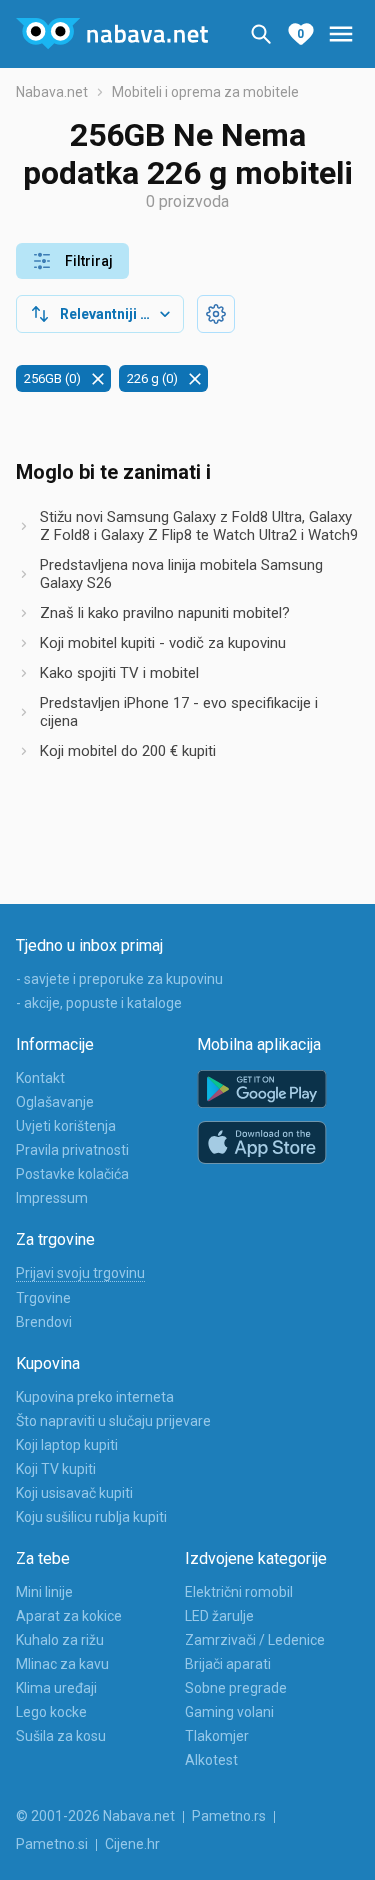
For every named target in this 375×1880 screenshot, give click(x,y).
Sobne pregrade (236, 1688)
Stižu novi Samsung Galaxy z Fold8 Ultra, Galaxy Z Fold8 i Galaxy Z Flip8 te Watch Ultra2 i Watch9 (199, 526)
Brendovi (44, 1322)
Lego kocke (51, 1712)
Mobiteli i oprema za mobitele (205, 92)
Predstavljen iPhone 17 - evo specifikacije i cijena (179, 712)
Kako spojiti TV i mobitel (119, 673)
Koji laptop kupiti (67, 1445)
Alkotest (211, 1760)
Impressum (52, 1198)
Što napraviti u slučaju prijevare (113, 1421)
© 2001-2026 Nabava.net (95, 1816)
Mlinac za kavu (62, 1664)
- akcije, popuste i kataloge (99, 1003)
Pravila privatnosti (72, 1150)
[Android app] (262, 1089)
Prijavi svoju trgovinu (80, 1273)
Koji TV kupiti (56, 1469)
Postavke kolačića (72, 1174)
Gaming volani (229, 1712)
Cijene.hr (132, 1844)
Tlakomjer (217, 1736)
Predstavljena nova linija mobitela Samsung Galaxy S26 (181, 574)
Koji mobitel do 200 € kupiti (128, 751)
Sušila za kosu (61, 1736)
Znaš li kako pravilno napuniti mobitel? (165, 613)
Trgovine (43, 1298)
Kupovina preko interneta (95, 1397)
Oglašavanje (55, 1102)
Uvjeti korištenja (66, 1126)
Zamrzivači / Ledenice (255, 1640)
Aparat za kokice (69, 1616)
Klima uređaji (56, 1688)
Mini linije (44, 1592)
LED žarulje (219, 1616)
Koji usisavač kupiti (74, 1493)
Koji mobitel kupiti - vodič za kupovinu (163, 643)
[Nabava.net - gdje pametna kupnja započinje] (112, 34)
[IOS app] (262, 1143)
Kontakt (40, 1078)
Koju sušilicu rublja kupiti (91, 1517)
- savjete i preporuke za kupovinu (119, 979)
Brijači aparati (228, 1664)
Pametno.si (52, 1844)
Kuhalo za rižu (60, 1640)
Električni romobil (239, 1592)
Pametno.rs (229, 1816)
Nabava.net (52, 92)
